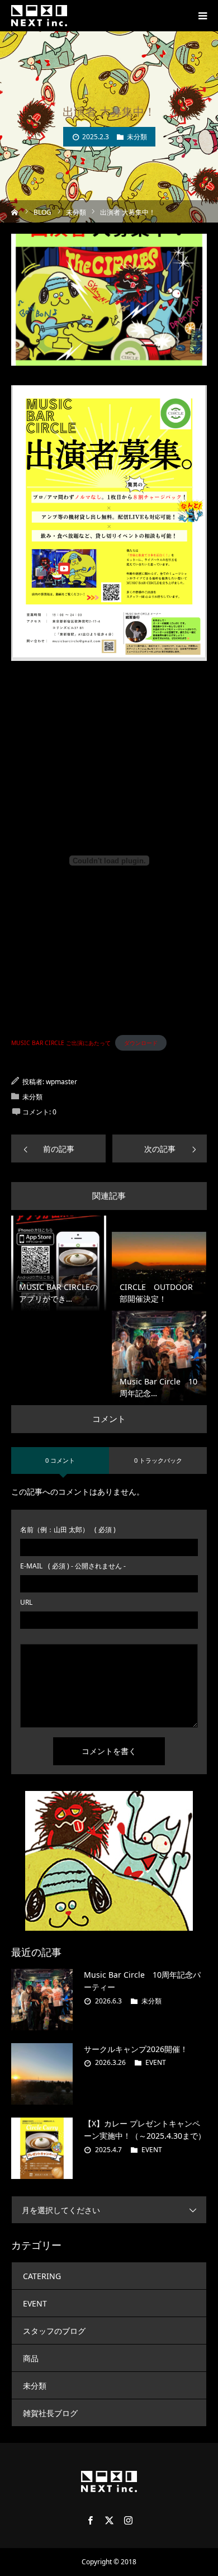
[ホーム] (15, 211)
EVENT (156, 2062)
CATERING (42, 2276)
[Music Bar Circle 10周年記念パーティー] (42, 2000)
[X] (109, 2520)
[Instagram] (128, 2520)
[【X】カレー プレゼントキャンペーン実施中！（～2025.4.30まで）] (42, 2148)
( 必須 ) (68, 1530)
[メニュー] (202, 16)
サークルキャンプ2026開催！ (136, 2049)
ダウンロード (141, 1043)
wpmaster (61, 1082)
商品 (31, 2358)
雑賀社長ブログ (50, 2413)
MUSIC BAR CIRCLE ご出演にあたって (61, 1043)
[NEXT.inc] (39, 16)
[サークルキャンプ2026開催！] (42, 2074)
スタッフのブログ (54, 2331)
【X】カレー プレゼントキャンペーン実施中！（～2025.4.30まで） (145, 2130)
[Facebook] (90, 2520)
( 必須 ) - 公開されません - (73, 1566)
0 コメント (60, 1460)
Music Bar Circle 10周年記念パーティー (142, 1981)
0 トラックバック (158, 1460)
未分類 (137, 137)
